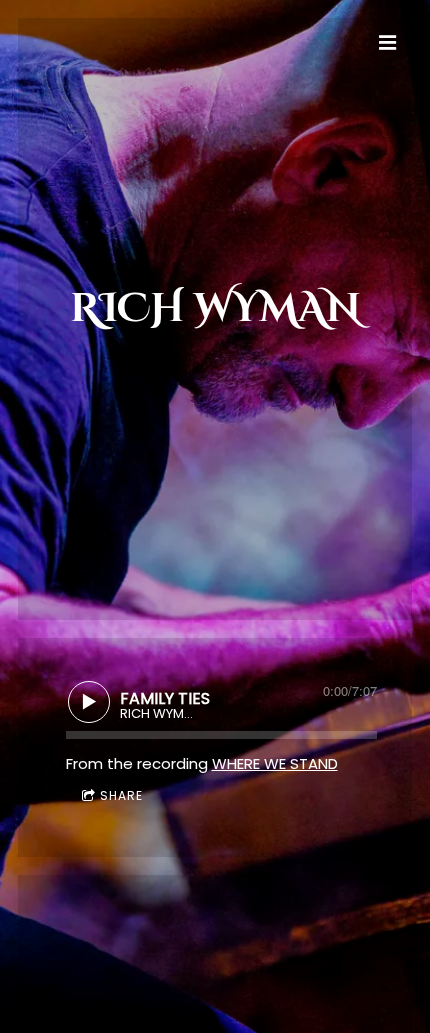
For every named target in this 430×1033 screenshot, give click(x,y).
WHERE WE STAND (275, 763)
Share (121, 795)
